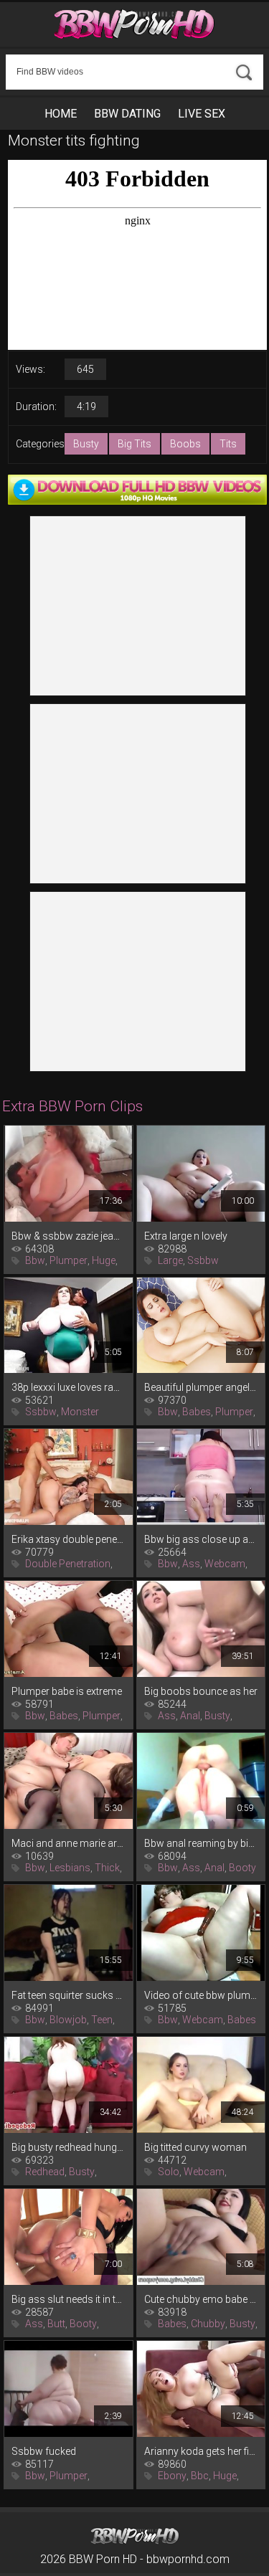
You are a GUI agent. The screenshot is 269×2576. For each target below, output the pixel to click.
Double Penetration (68, 1564)
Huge (104, 1260)
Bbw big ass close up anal (201, 1539)
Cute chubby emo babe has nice (201, 2299)
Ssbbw (203, 1260)
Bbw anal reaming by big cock (201, 1843)
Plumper (69, 1260)
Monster (80, 1412)
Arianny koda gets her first (201, 2451)
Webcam (225, 1564)
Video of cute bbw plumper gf (201, 1995)
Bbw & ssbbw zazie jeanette (69, 1236)
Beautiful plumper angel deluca (201, 1387)
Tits (228, 444)
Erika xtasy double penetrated (69, 1539)
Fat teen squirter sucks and (69, 1995)
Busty (86, 444)
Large (170, 1260)
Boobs (185, 444)
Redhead (45, 2172)
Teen (102, 2020)
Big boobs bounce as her (201, 1691)
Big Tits (134, 444)
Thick (107, 1868)
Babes (197, 1412)
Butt (56, 2324)
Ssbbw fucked (44, 2451)
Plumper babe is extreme (67, 1691)
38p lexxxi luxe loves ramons (69, 1387)
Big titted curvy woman (195, 2147)
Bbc (200, 2476)
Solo (169, 2172)
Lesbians (70, 1868)
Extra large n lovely (186, 1236)
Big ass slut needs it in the (69, 2299)
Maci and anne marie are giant (69, 1843)
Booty (242, 1868)
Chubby (208, 2324)
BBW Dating (127, 114)
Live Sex (202, 114)
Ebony (172, 2476)
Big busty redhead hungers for (69, 2147)
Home (61, 114)
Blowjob (68, 2020)
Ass (191, 1564)
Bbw (35, 1260)
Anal (190, 1716)
